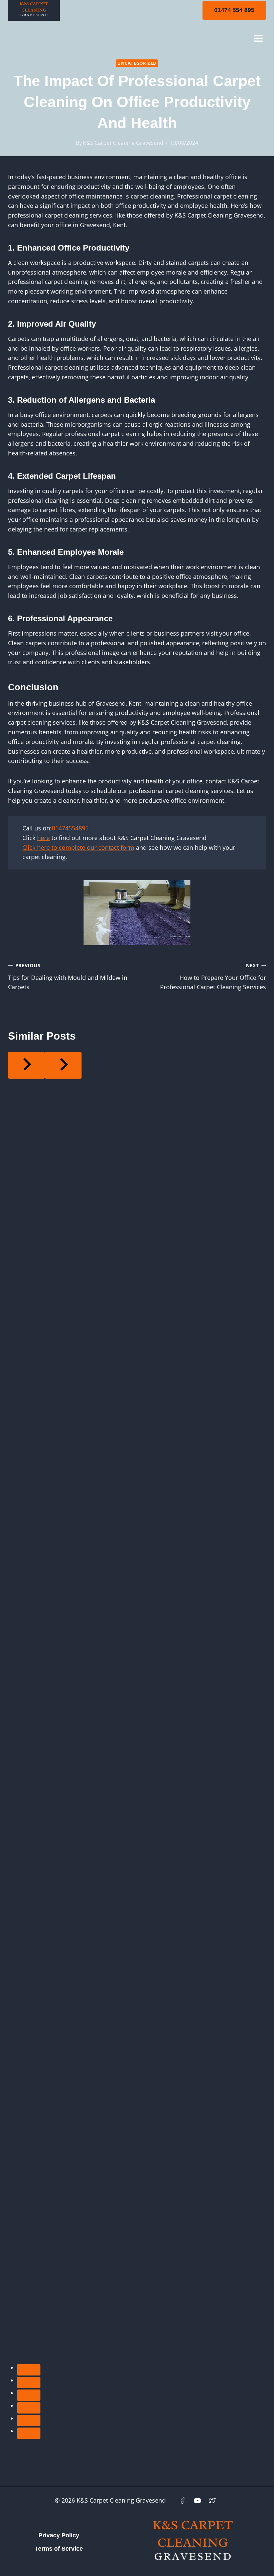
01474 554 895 (234, 10)
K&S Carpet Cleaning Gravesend (123, 143)
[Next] (63, 1065)
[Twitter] (213, 2501)
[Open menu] (258, 38)
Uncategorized (137, 63)
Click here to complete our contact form (78, 847)
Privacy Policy (59, 2535)
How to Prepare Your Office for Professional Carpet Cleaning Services (213, 977)
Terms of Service (59, 2549)
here (43, 838)
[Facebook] (182, 2501)
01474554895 (70, 828)
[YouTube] (197, 2501)
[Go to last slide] (26, 1065)
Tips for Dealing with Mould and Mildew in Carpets (68, 977)
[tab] (29, 2370)
